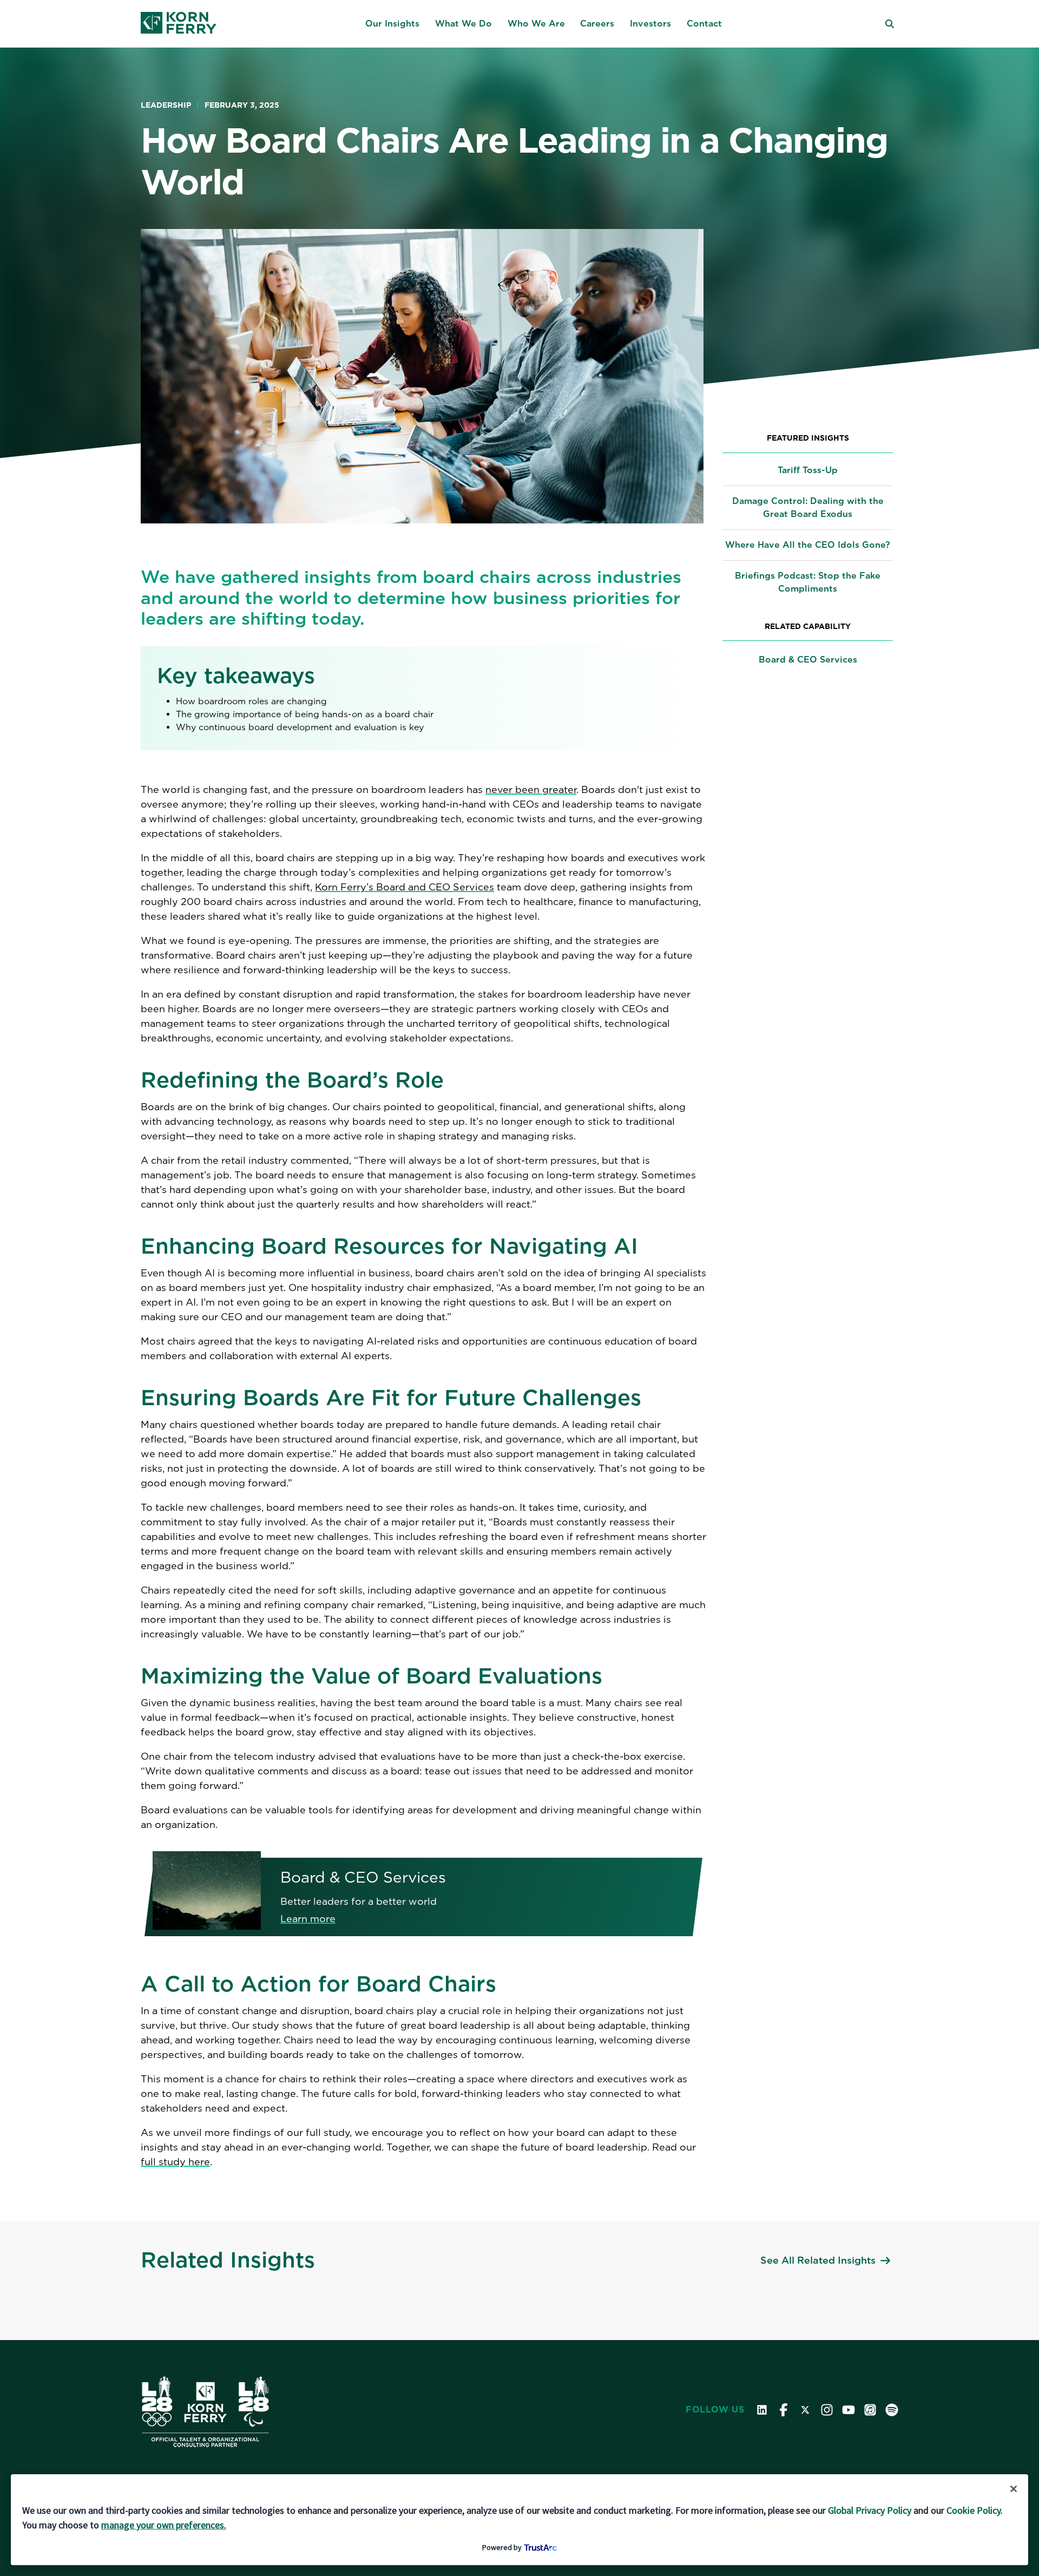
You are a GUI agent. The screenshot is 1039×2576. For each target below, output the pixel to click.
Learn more (308, 1919)
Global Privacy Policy (870, 2510)
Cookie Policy (974, 2510)
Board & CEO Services (808, 660)
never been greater (531, 789)
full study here (175, 2162)
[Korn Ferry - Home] (179, 24)
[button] (392, 24)
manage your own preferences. (164, 2525)
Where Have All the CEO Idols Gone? (808, 545)
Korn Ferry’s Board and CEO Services (405, 887)
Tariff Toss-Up (808, 470)
